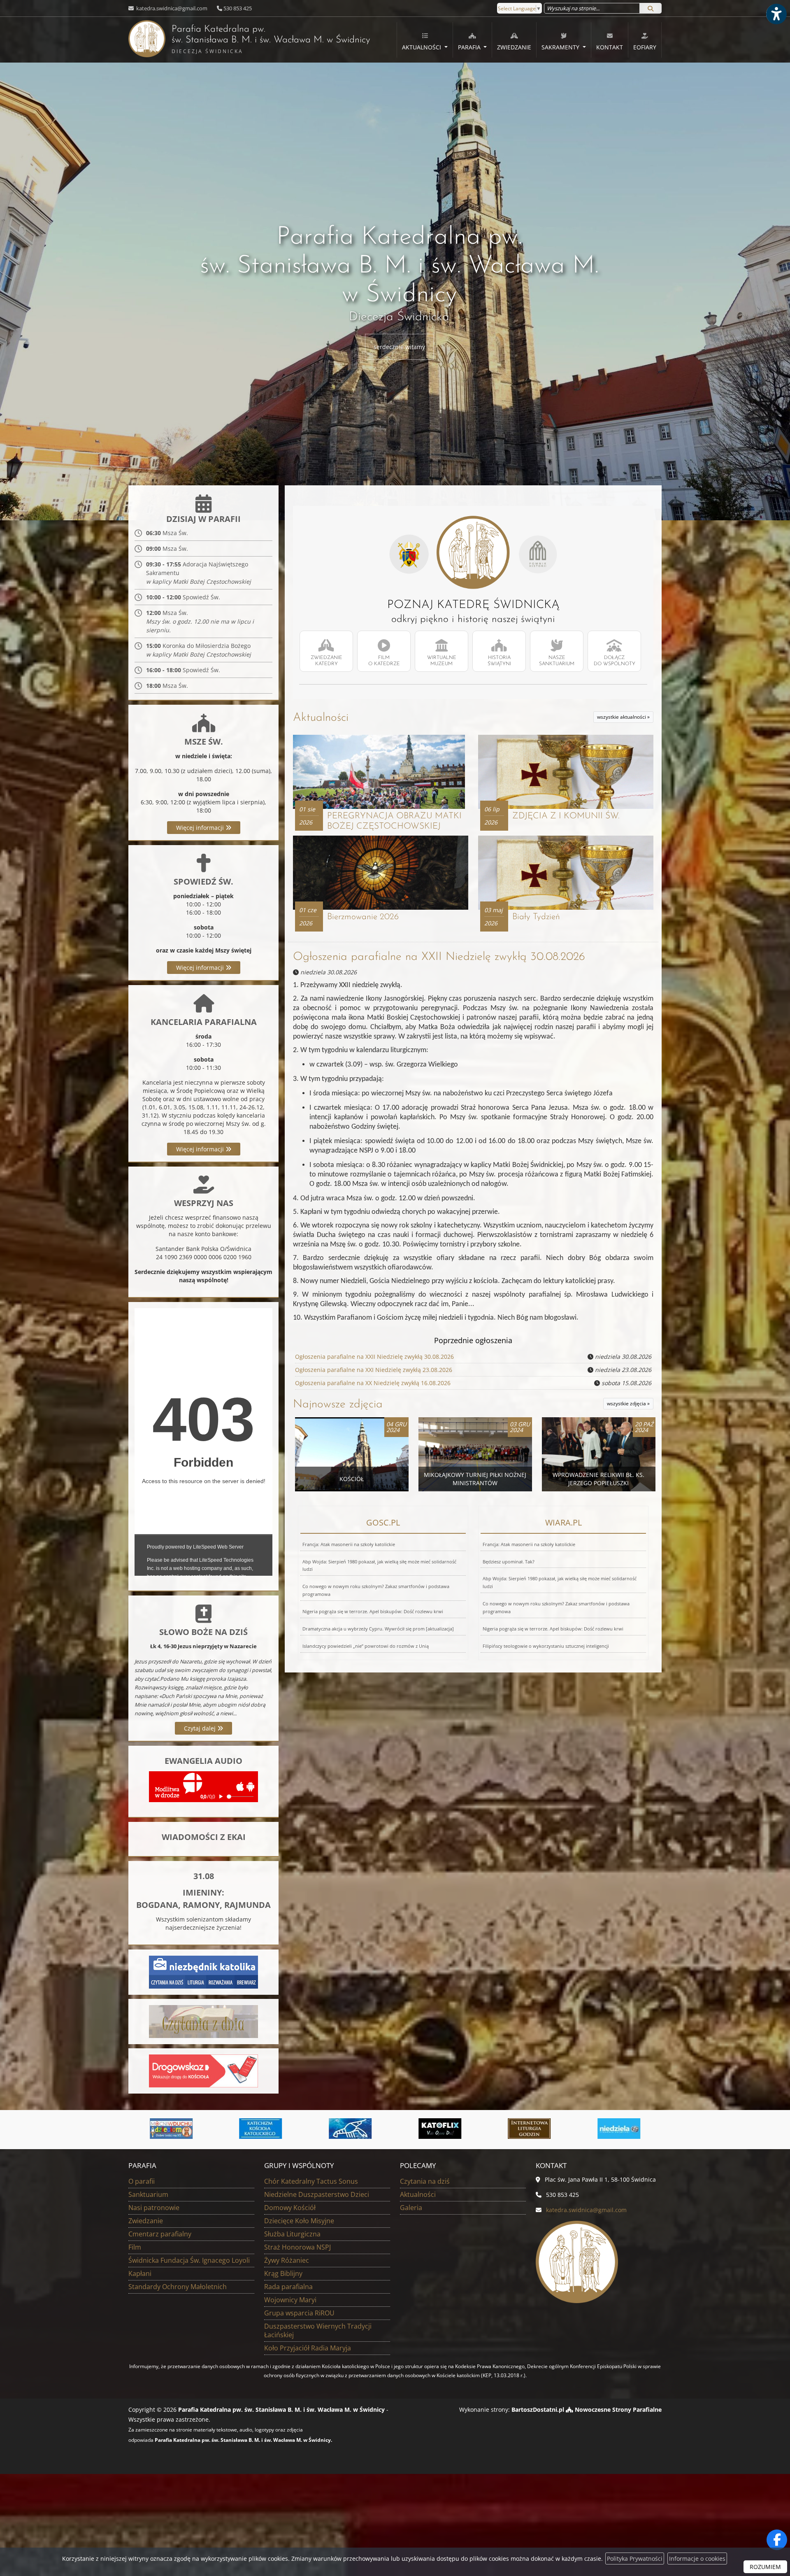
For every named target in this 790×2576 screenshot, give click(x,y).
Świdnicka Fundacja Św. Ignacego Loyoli (189, 2260)
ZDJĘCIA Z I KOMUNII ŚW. (566, 816)
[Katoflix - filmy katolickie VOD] (261, 2129)
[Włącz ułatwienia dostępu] (776, 14)
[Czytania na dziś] (203, 2021)
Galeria (411, 2208)
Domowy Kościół (290, 2208)
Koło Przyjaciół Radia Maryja (308, 2348)
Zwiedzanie (514, 47)
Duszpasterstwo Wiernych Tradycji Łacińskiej (318, 2330)
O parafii (142, 2181)
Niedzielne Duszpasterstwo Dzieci (317, 2194)
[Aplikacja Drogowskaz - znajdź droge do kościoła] (203, 2070)
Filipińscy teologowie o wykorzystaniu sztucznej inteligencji (546, 1646)
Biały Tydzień (536, 917)
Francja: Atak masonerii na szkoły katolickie (349, 1544)
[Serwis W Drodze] (619, 2129)
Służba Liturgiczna (292, 2234)
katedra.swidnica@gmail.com (171, 8)
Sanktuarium (148, 2194)
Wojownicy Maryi (290, 2300)
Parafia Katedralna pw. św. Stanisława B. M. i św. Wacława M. (249, 40)
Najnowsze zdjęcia (338, 1404)
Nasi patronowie (154, 2208)
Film (135, 2247)
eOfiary (645, 47)
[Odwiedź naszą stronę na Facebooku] (777, 2540)
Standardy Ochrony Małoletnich (178, 2287)
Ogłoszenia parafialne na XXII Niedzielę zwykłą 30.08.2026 (439, 957)
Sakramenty (561, 47)
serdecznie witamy (399, 347)
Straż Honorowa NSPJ (297, 2247)
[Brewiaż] (351, 2129)
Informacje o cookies (697, 2559)
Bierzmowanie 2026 (363, 917)
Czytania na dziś (425, 2181)
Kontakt (610, 47)
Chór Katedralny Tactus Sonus (311, 2181)
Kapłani (140, 2273)
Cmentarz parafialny (160, 2234)
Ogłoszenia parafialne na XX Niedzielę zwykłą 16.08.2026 (373, 1383)
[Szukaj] (651, 8)
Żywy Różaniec (287, 2260)
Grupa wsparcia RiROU (299, 2313)
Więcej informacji (201, 828)
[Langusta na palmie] (171, 2129)
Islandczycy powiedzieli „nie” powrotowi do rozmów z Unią (366, 1646)
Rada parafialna (288, 2287)
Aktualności (422, 47)
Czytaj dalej (201, 1728)
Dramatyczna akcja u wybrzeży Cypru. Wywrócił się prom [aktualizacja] (378, 1629)
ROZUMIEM (765, 2567)
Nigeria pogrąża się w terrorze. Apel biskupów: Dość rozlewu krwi (373, 1611)
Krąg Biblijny (283, 2273)
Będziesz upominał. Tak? (509, 1562)
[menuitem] (425, 40)
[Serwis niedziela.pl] (440, 2129)
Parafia (470, 47)
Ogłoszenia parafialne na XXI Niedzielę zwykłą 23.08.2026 (374, 1370)
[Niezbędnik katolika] (203, 1972)
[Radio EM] (530, 2129)
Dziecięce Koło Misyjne (299, 2221)
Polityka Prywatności (635, 2559)
